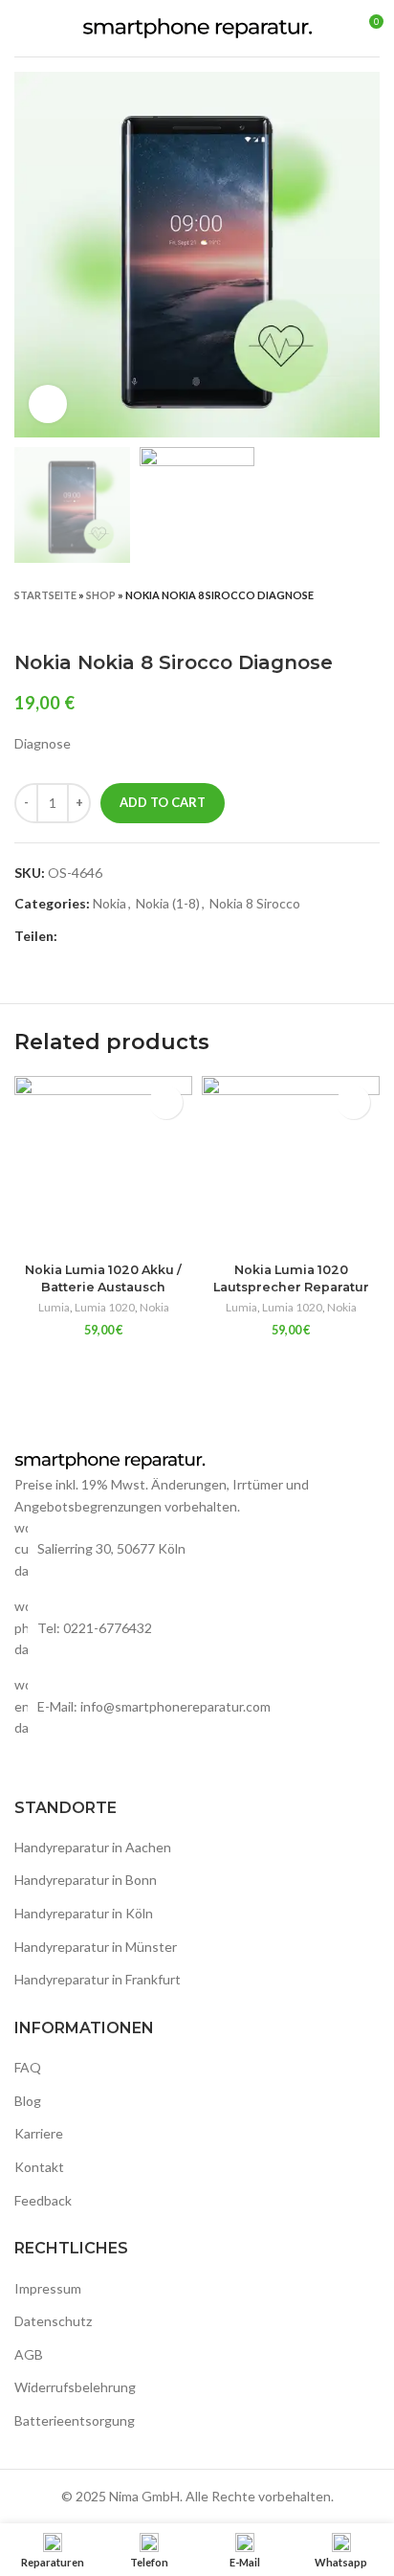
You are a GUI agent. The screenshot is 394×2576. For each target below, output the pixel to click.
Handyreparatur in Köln (84, 1913)
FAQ (28, 2067)
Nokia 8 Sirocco (255, 903)
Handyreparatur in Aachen (93, 1847)
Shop (101, 595)
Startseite (45, 595)
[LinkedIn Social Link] (139, 937)
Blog (28, 2101)
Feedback (43, 2200)
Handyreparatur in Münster (96, 1947)
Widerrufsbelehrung (75, 2387)
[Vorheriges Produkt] (332, 622)
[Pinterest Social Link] (117, 937)
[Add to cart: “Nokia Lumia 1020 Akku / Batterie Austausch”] (166, 1102)
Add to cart (163, 802)
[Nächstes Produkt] (370, 622)
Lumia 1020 (105, 1307)
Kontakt (39, 2167)
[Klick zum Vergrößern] (48, 404)
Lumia (54, 1307)
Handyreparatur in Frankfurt (98, 1979)
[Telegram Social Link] (161, 937)
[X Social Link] (95, 937)
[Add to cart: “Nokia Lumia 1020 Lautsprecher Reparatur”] (353, 1102)
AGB (29, 2354)
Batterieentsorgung (75, 2420)
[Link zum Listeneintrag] (197, 1628)
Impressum (48, 2288)
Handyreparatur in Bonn (86, 1880)
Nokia (109, 903)
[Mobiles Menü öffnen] (22, 29)
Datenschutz (53, 2321)
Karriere (39, 2133)
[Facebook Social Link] (73, 937)
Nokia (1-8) (168, 903)
